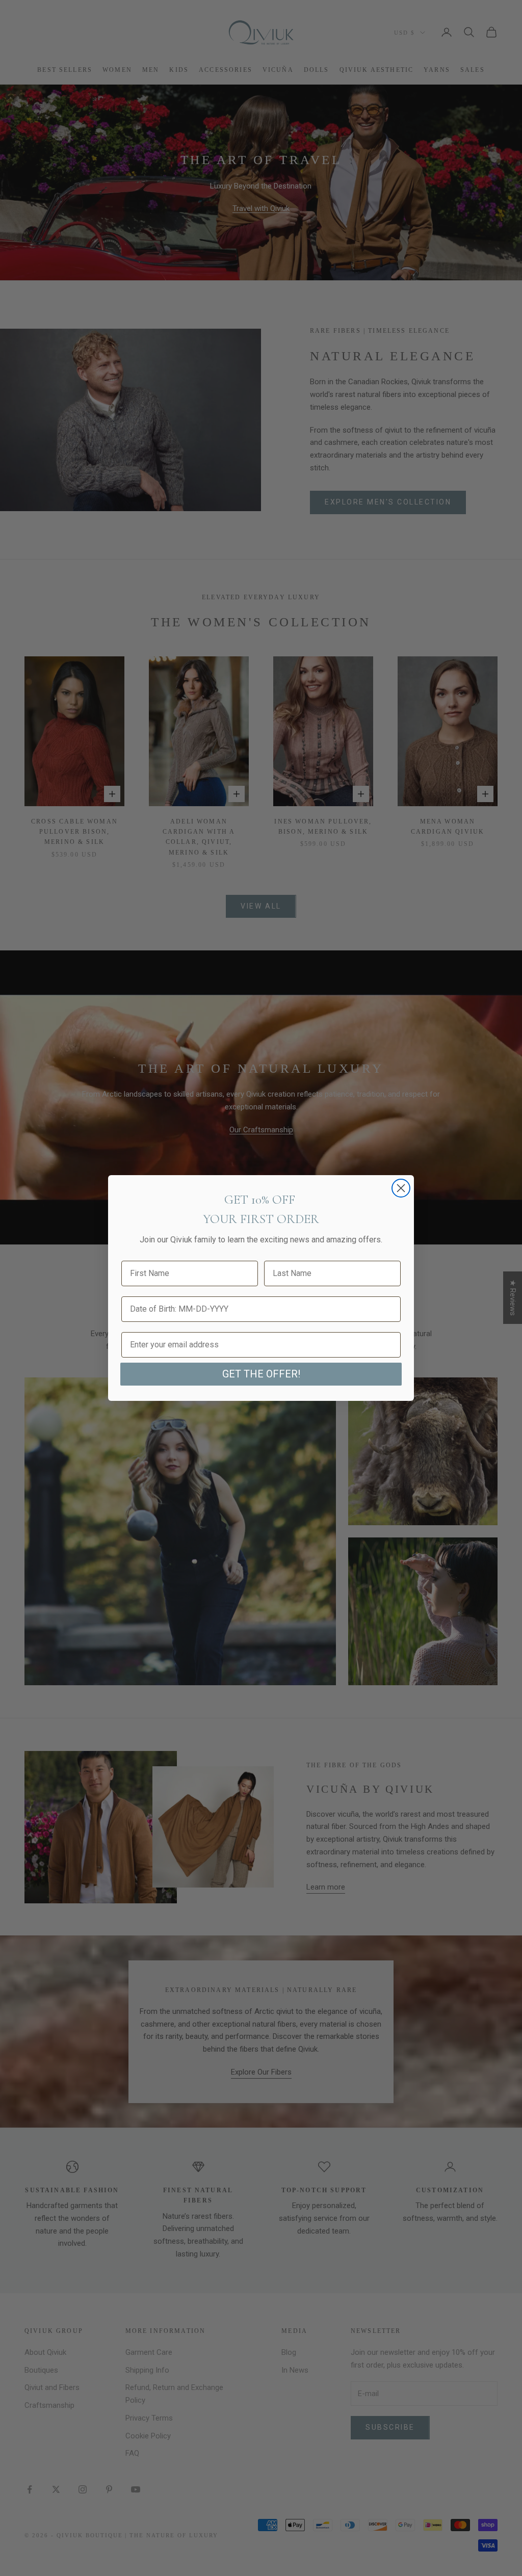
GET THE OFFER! (261, 1374)
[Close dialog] (401, 1188)
